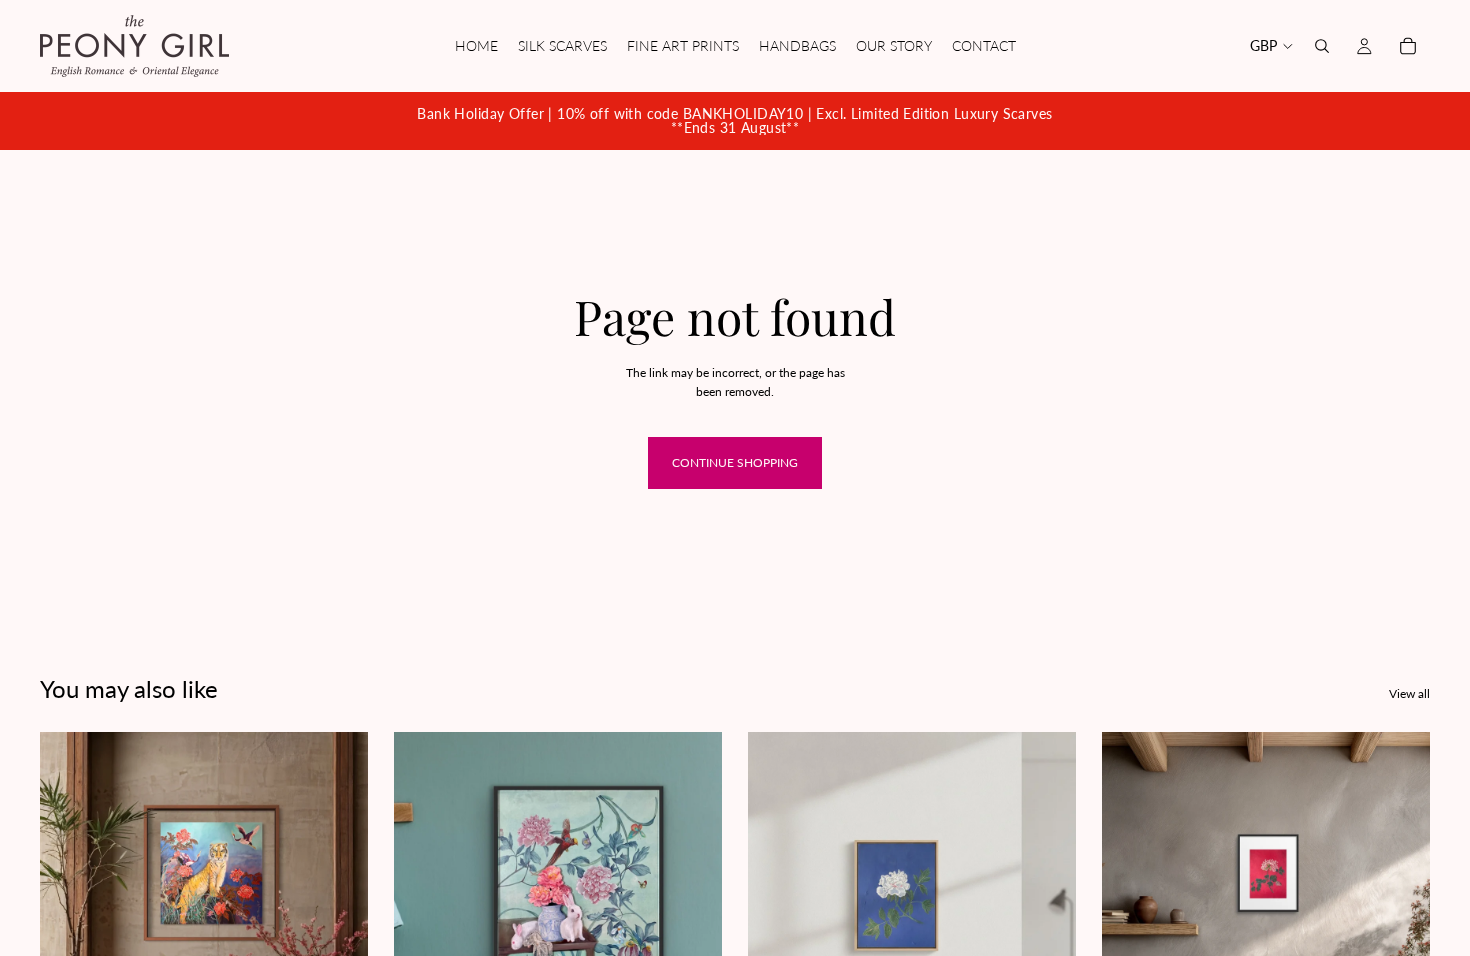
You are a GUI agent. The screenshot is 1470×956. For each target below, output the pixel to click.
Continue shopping (735, 462)
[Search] (1322, 46)
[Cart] (1408, 46)
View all (1409, 693)
